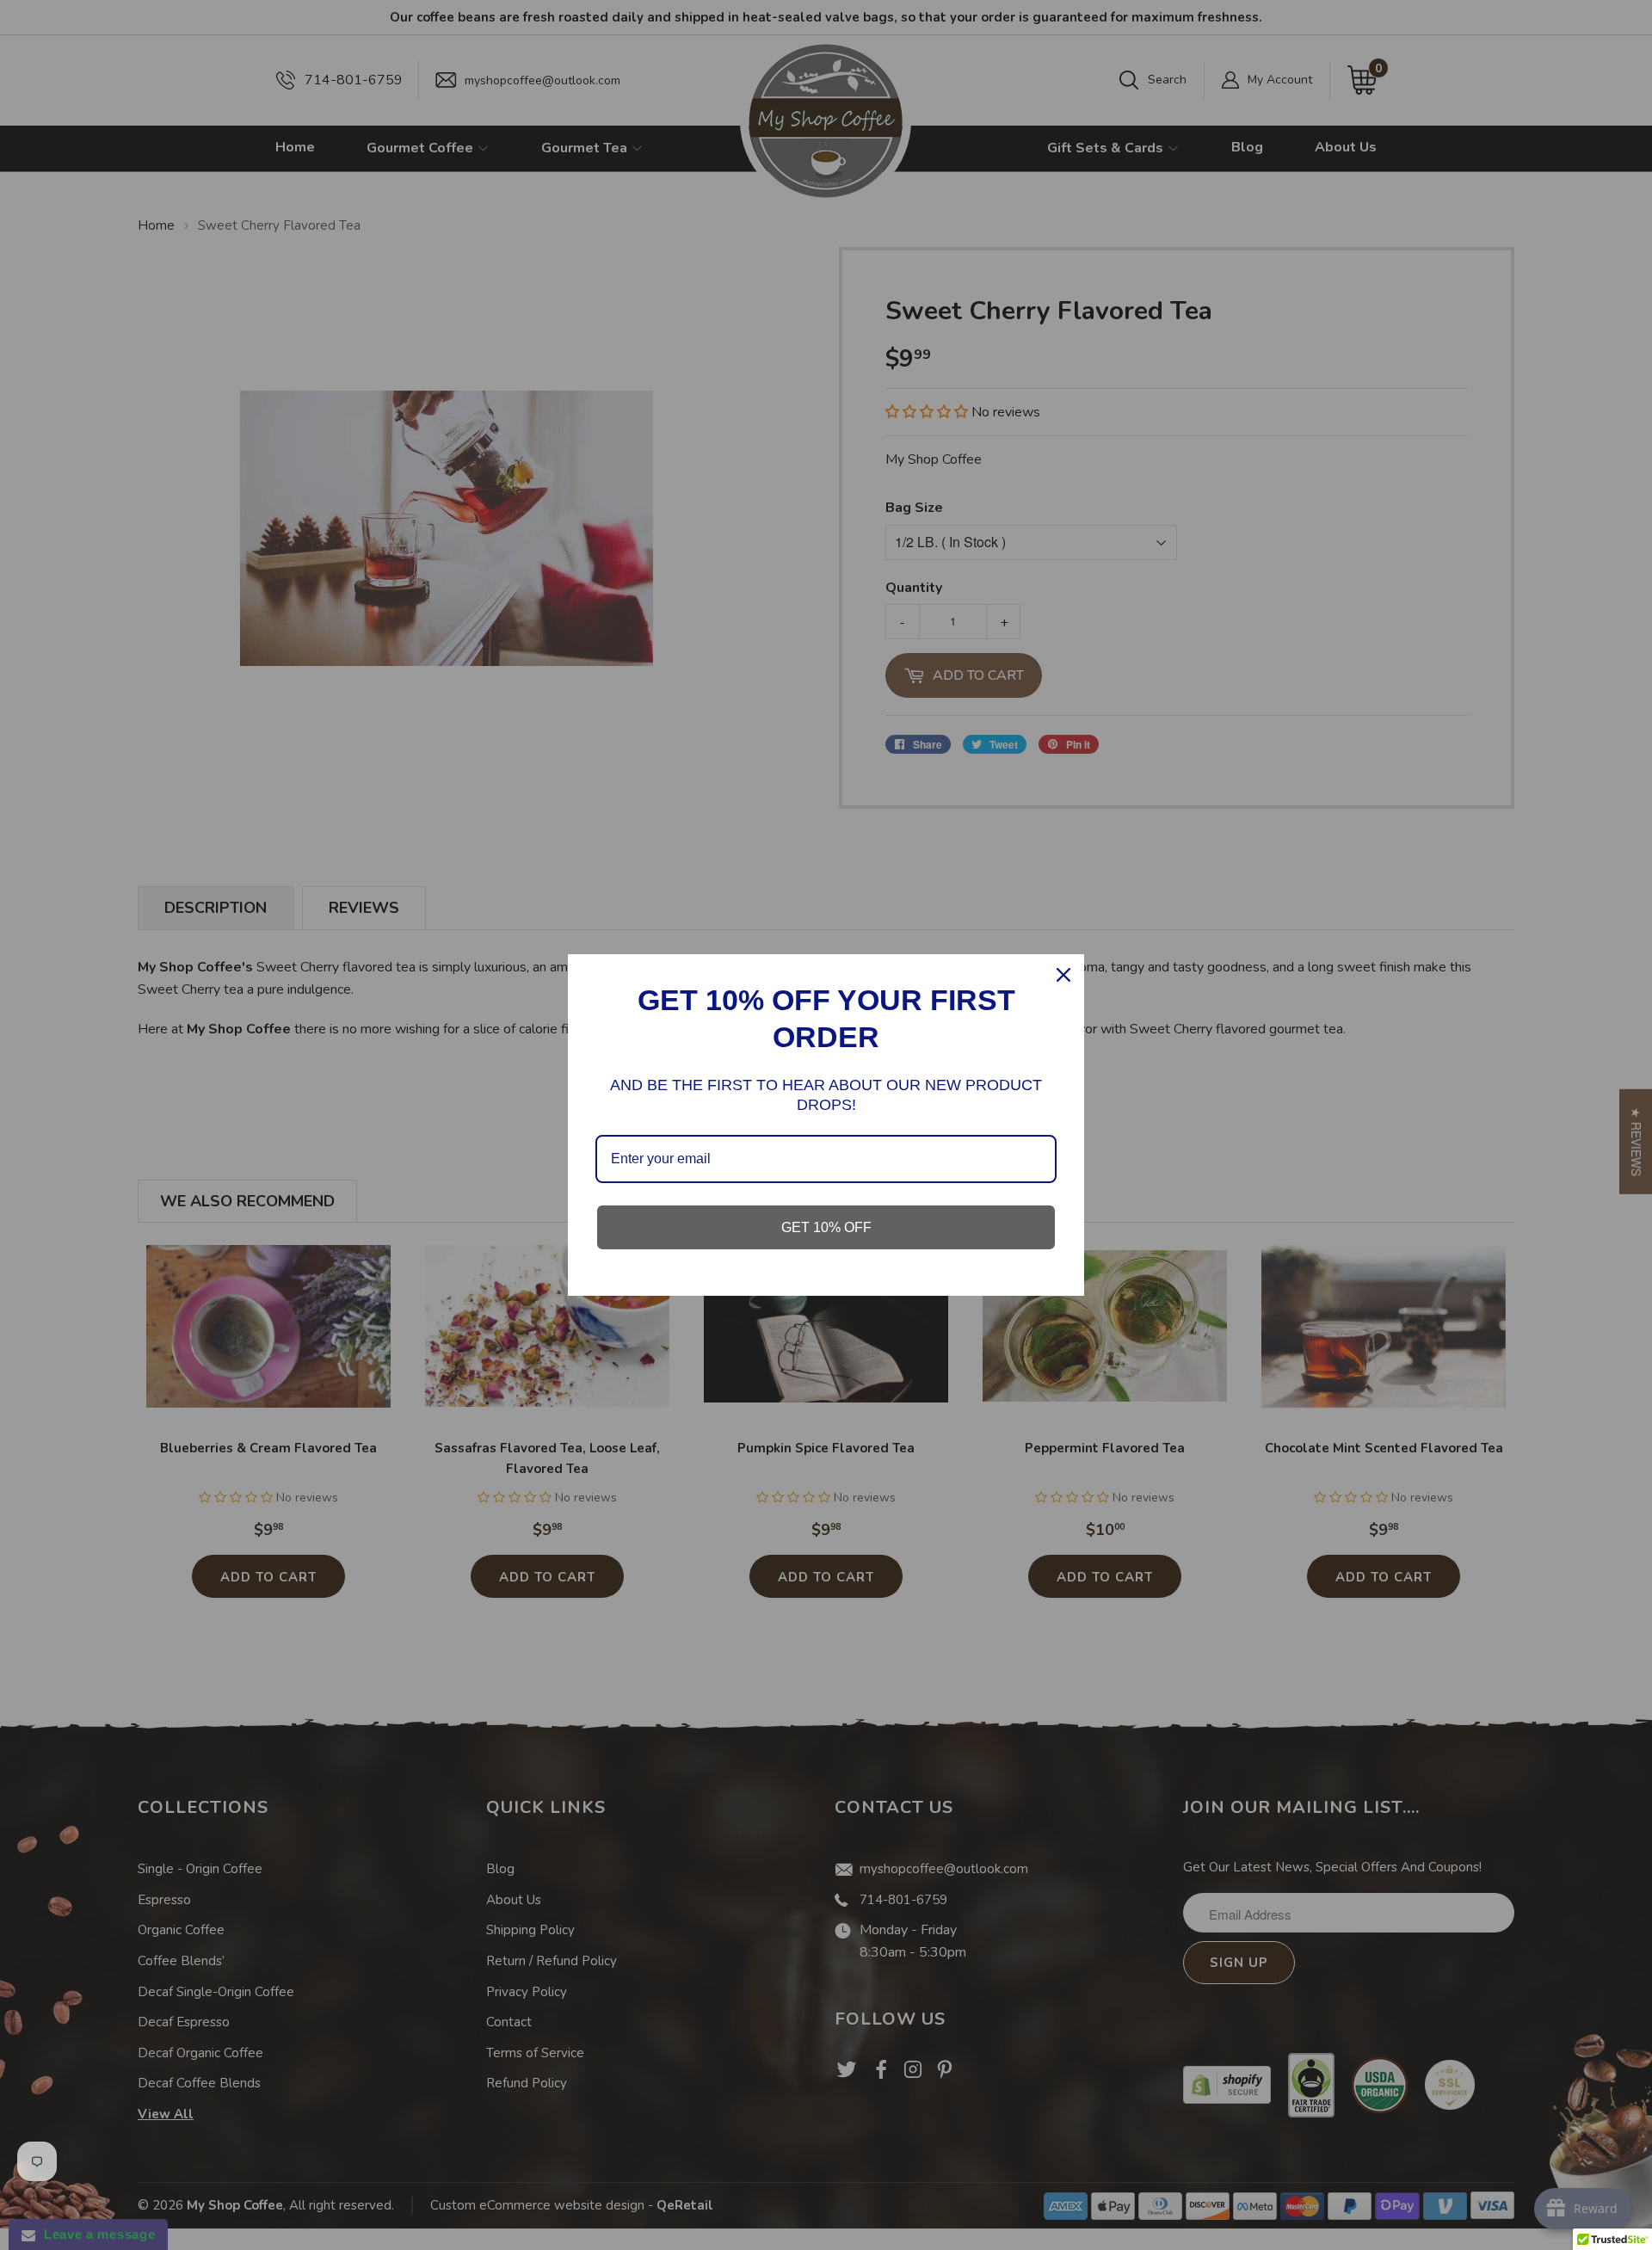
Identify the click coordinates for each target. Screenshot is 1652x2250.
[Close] (1063, 975)
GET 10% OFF (826, 1227)
